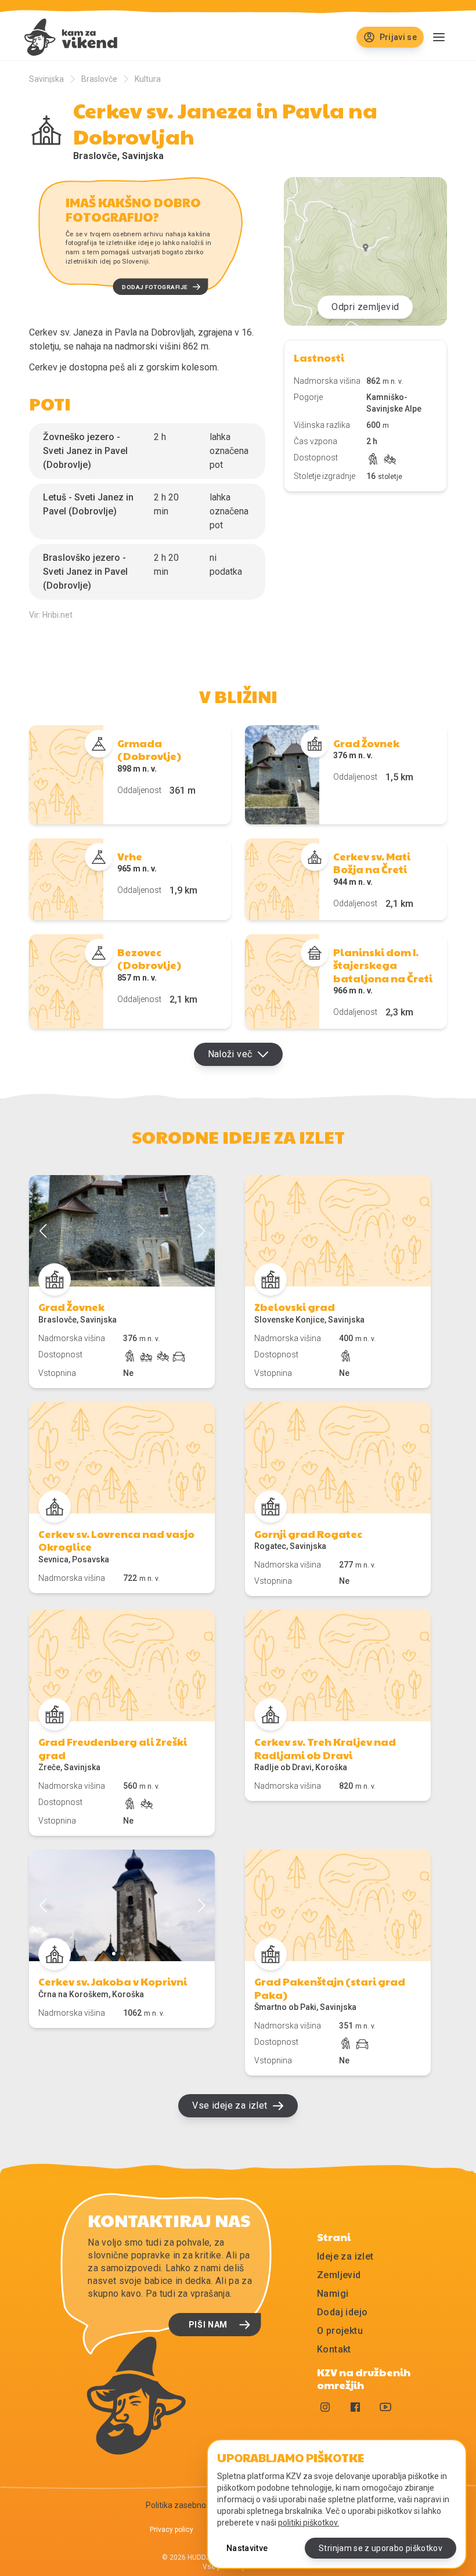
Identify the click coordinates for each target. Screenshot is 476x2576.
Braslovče (99, 79)
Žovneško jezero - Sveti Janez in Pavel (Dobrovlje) (85, 451)
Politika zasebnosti (180, 2505)
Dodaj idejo (342, 2312)
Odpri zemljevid (365, 307)
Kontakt (334, 2349)
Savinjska (46, 79)
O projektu (340, 2331)
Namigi (333, 2294)
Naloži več (230, 1054)
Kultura (148, 79)
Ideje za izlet (345, 2256)
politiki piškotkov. (309, 2523)
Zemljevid (339, 2275)
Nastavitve (247, 2548)
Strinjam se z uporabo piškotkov (381, 2548)
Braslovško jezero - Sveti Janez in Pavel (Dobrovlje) (85, 572)
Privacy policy (172, 2530)
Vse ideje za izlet (230, 2105)
